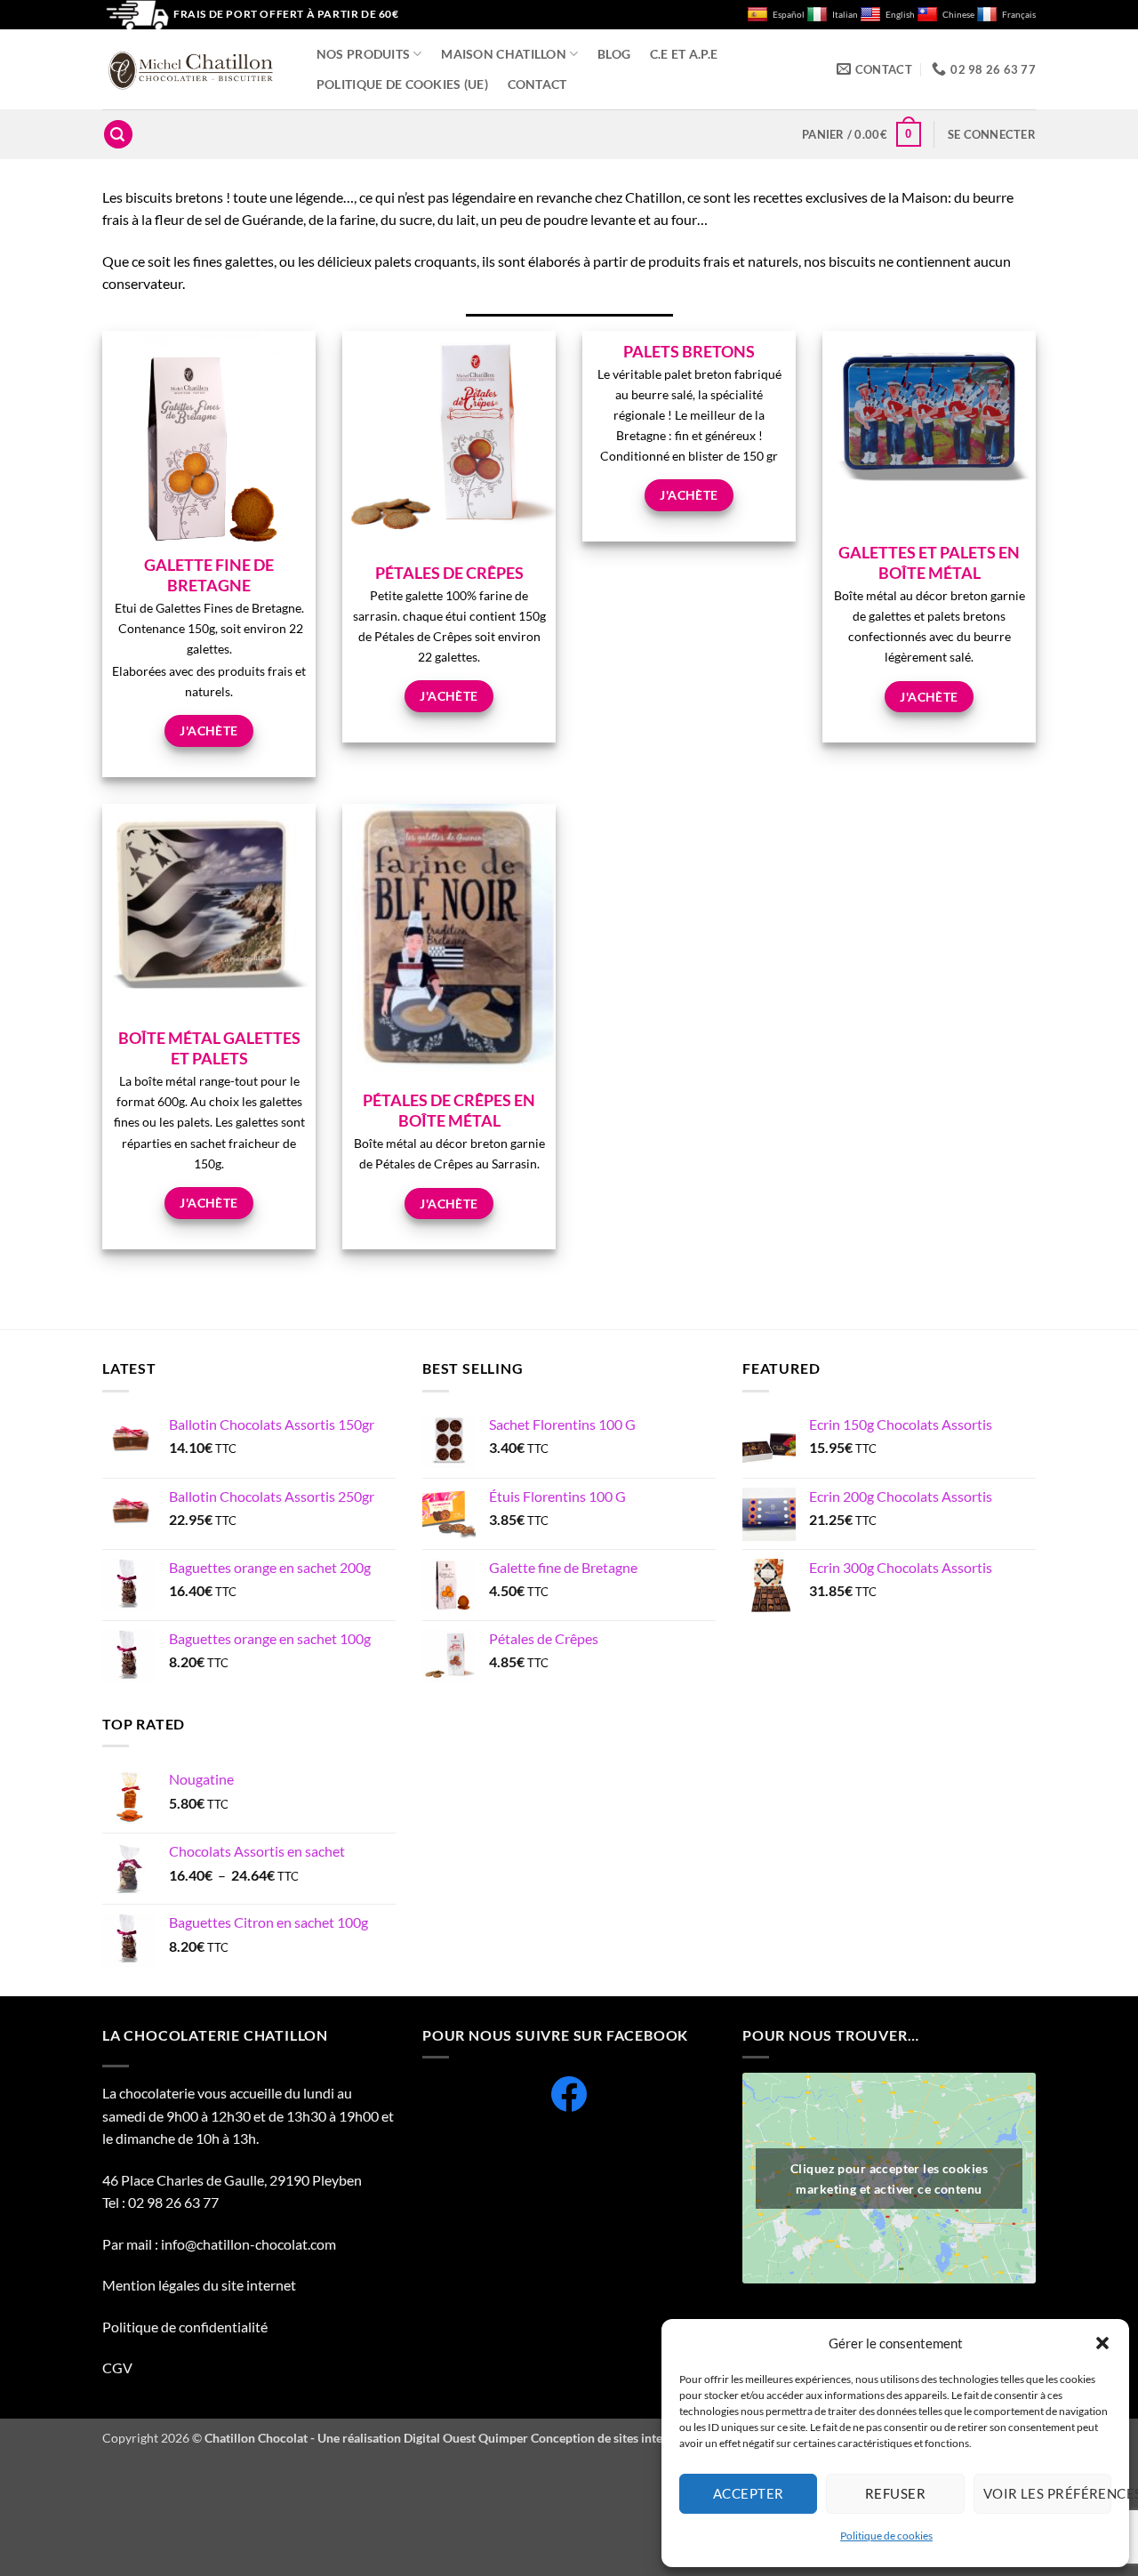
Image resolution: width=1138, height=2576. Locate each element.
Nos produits (363, 54)
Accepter (749, 2493)
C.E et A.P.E (684, 54)
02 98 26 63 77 (173, 2202)
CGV (117, 2367)
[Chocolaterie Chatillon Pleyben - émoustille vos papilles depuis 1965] (191, 70)
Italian (845, 15)
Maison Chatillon (504, 54)
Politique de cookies (886, 2536)
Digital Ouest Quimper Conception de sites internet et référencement (593, 2438)
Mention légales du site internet (199, 2285)
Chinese (958, 15)
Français (1019, 15)
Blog (614, 54)
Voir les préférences (1047, 2493)
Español (789, 15)
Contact (537, 84)
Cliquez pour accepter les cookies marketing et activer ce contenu (889, 2179)
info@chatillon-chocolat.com (248, 2244)
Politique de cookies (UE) (402, 84)
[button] (1102, 2343)
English (900, 15)
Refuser (895, 2493)
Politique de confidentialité (186, 2327)
